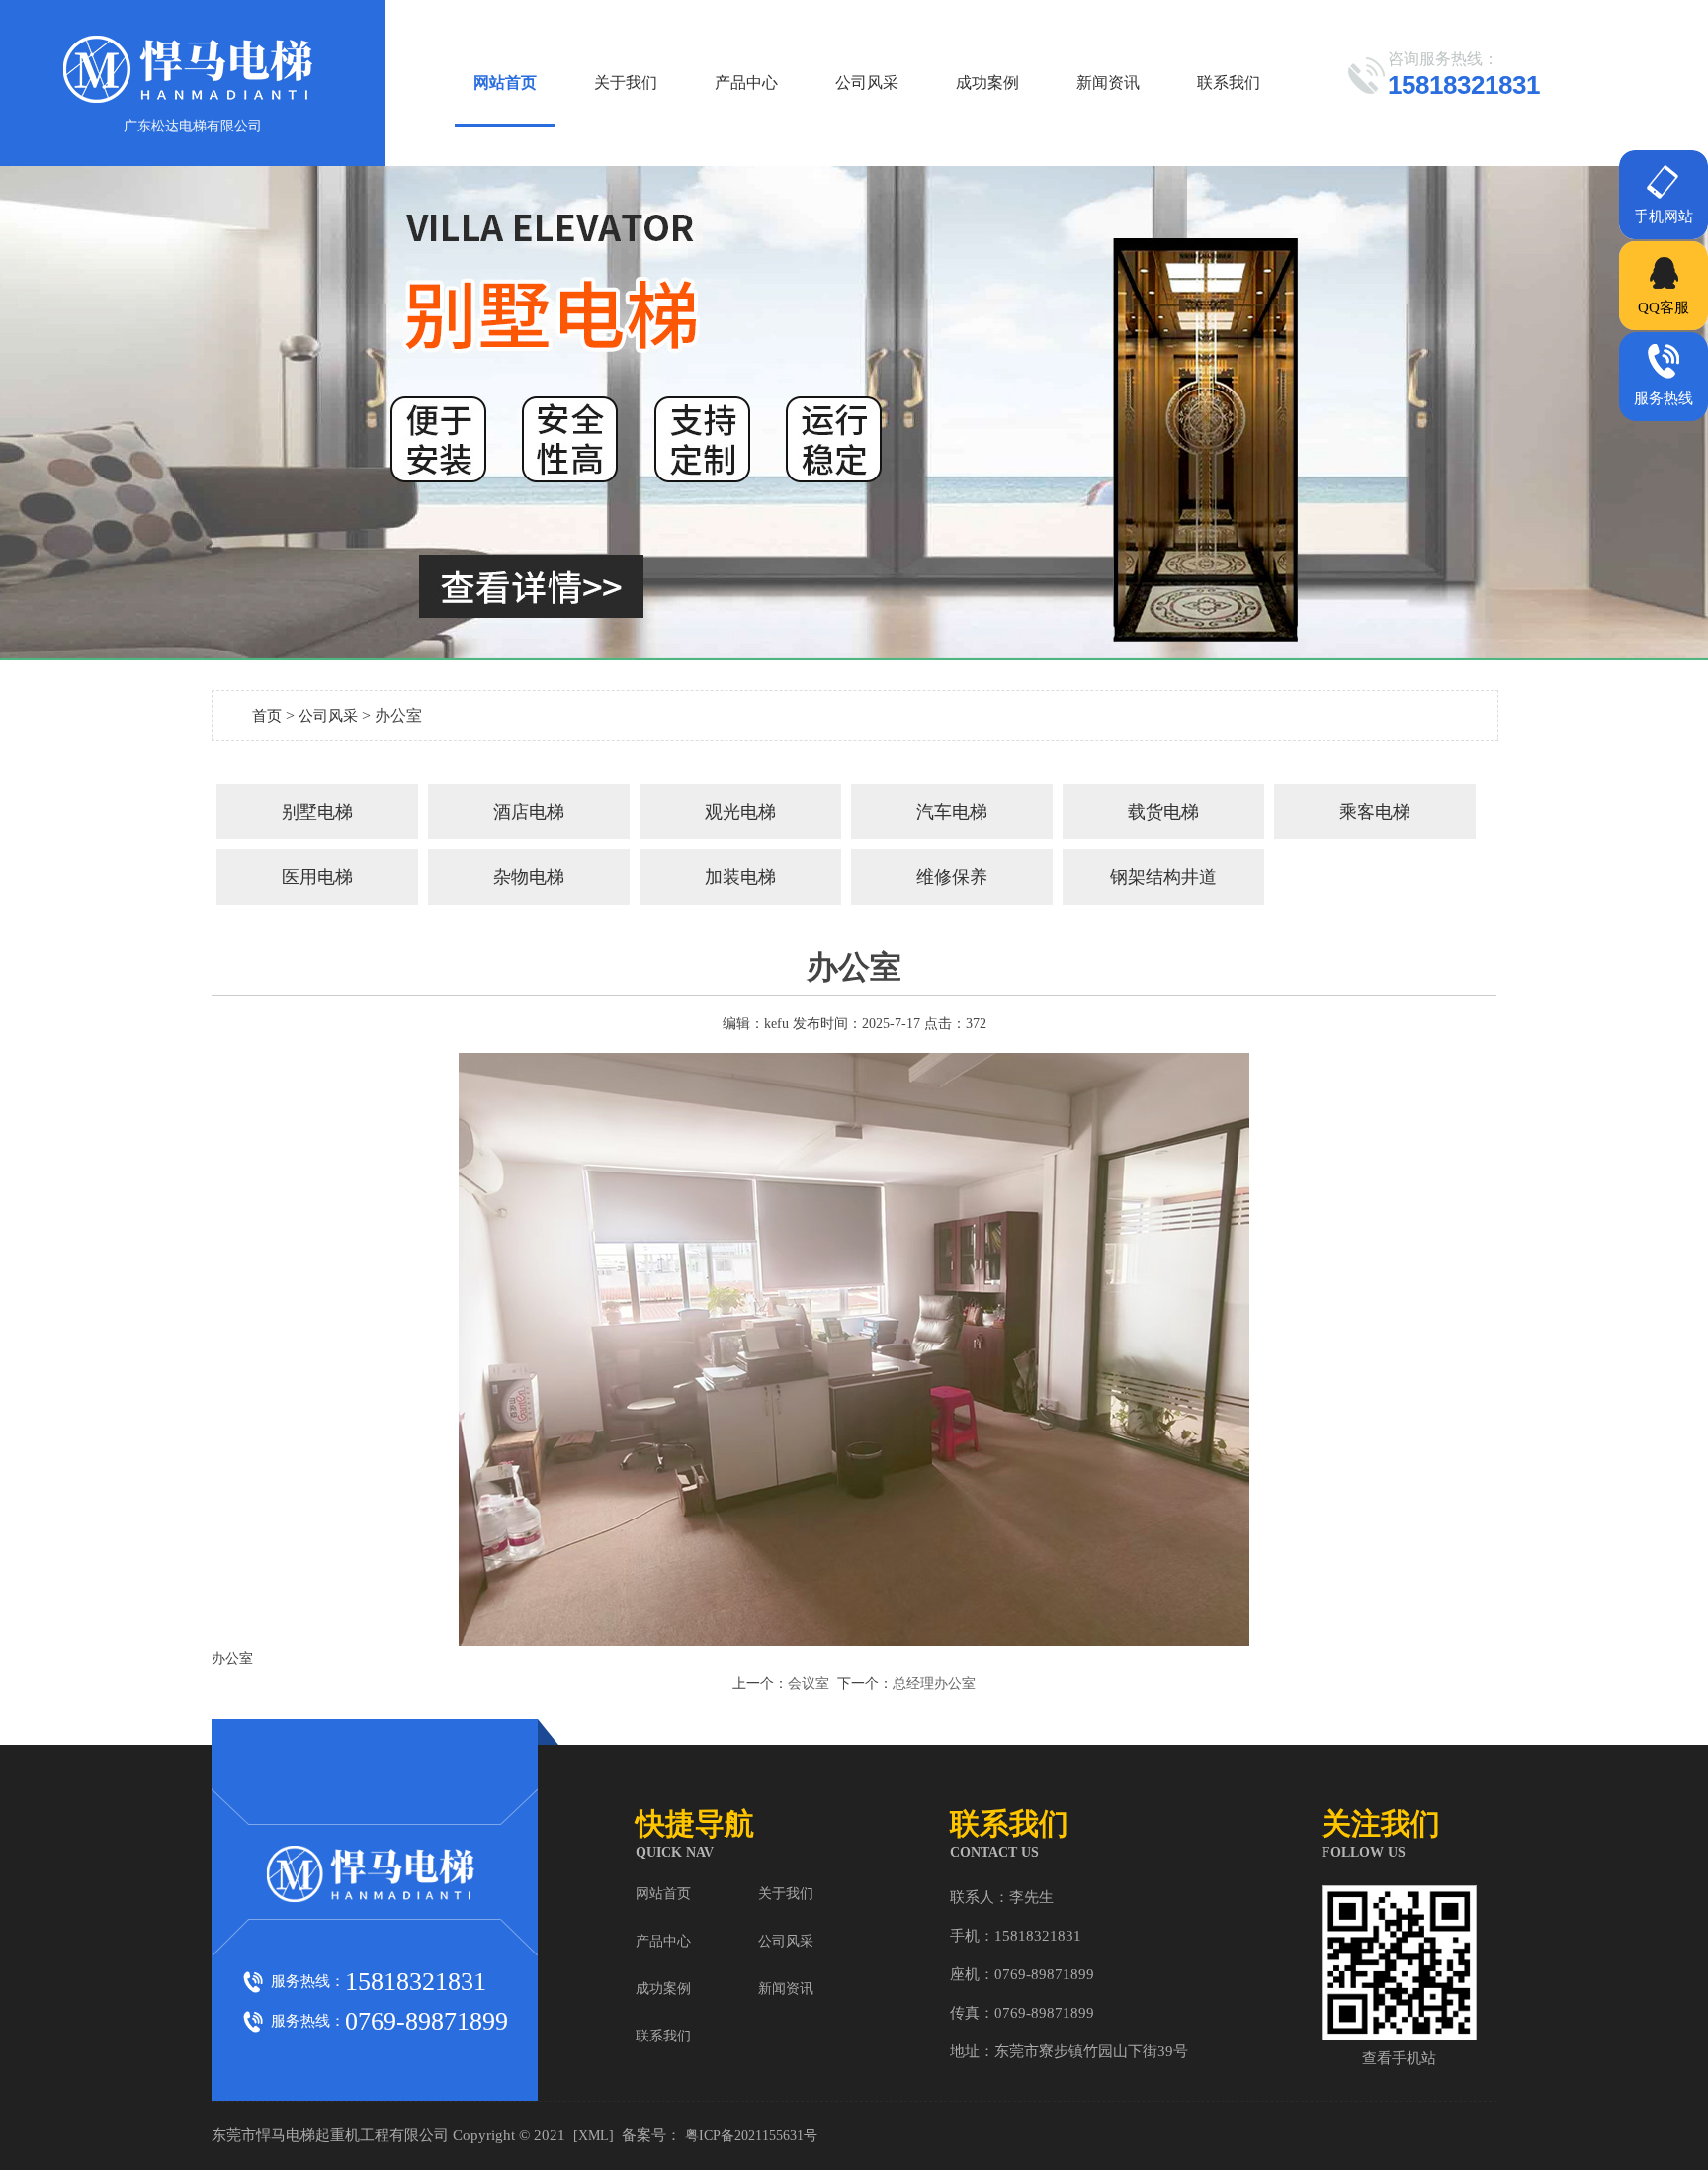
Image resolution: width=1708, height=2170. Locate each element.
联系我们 (1229, 83)
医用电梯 (317, 877)
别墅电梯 (317, 812)
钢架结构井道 (1163, 877)
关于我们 (626, 83)
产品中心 (746, 83)
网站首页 (505, 83)
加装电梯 (740, 877)
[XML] (594, 2136)
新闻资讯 (1108, 83)
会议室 (809, 1683)
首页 (267, 716)
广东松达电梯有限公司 (193, 126)
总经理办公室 (934, 1683)
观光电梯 (740, 812)
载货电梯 (1163, 812)
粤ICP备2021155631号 (751, 2136)
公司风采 (867, 83)
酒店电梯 (529, 812)
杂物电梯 (529, 877)
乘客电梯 (1375, 812)
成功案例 (987, 83)
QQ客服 (1664, 307)
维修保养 (952, 877)
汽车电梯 (952, 812)
